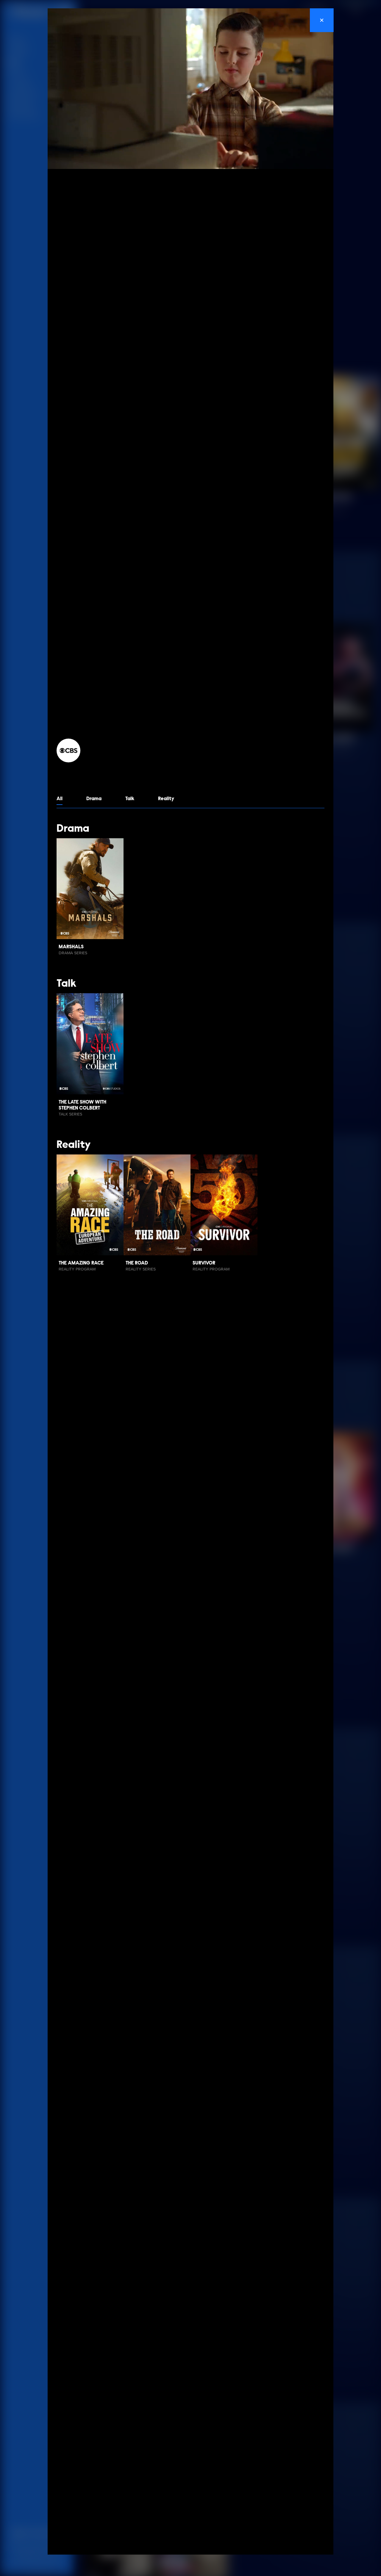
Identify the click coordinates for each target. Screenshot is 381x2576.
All (60, 799)
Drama (94, 799)
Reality (166, 799)
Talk (130, 799)
